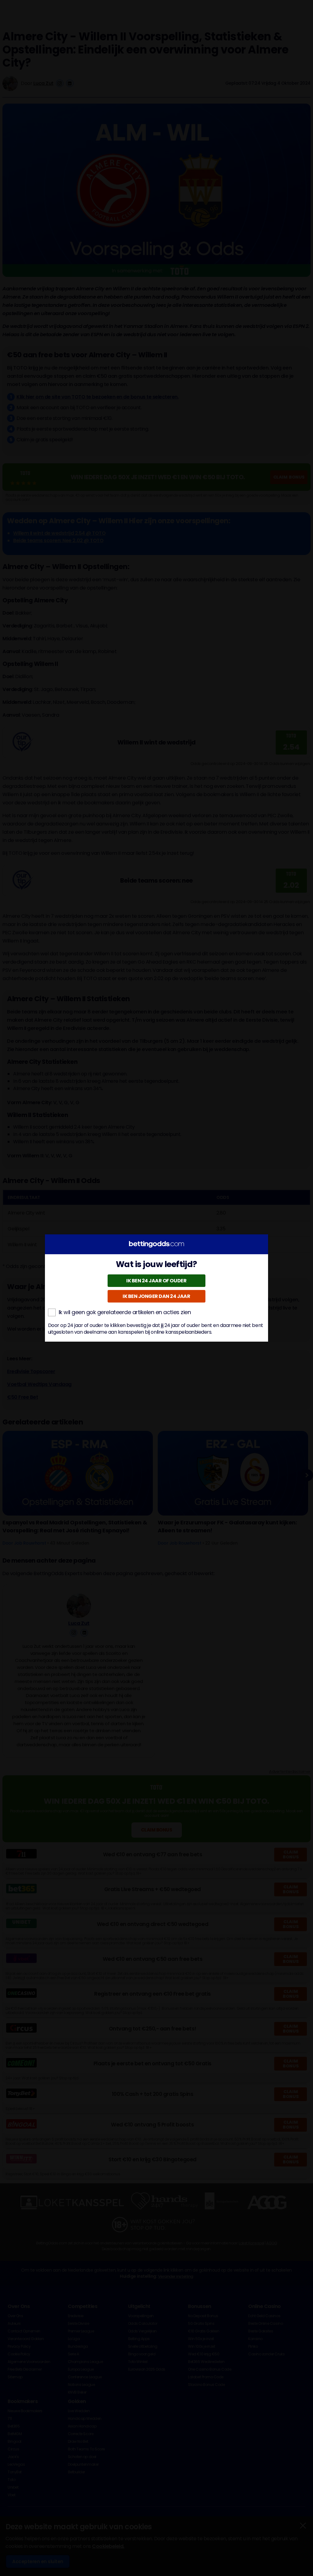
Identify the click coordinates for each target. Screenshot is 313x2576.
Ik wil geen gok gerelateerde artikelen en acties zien (125, 1312)
